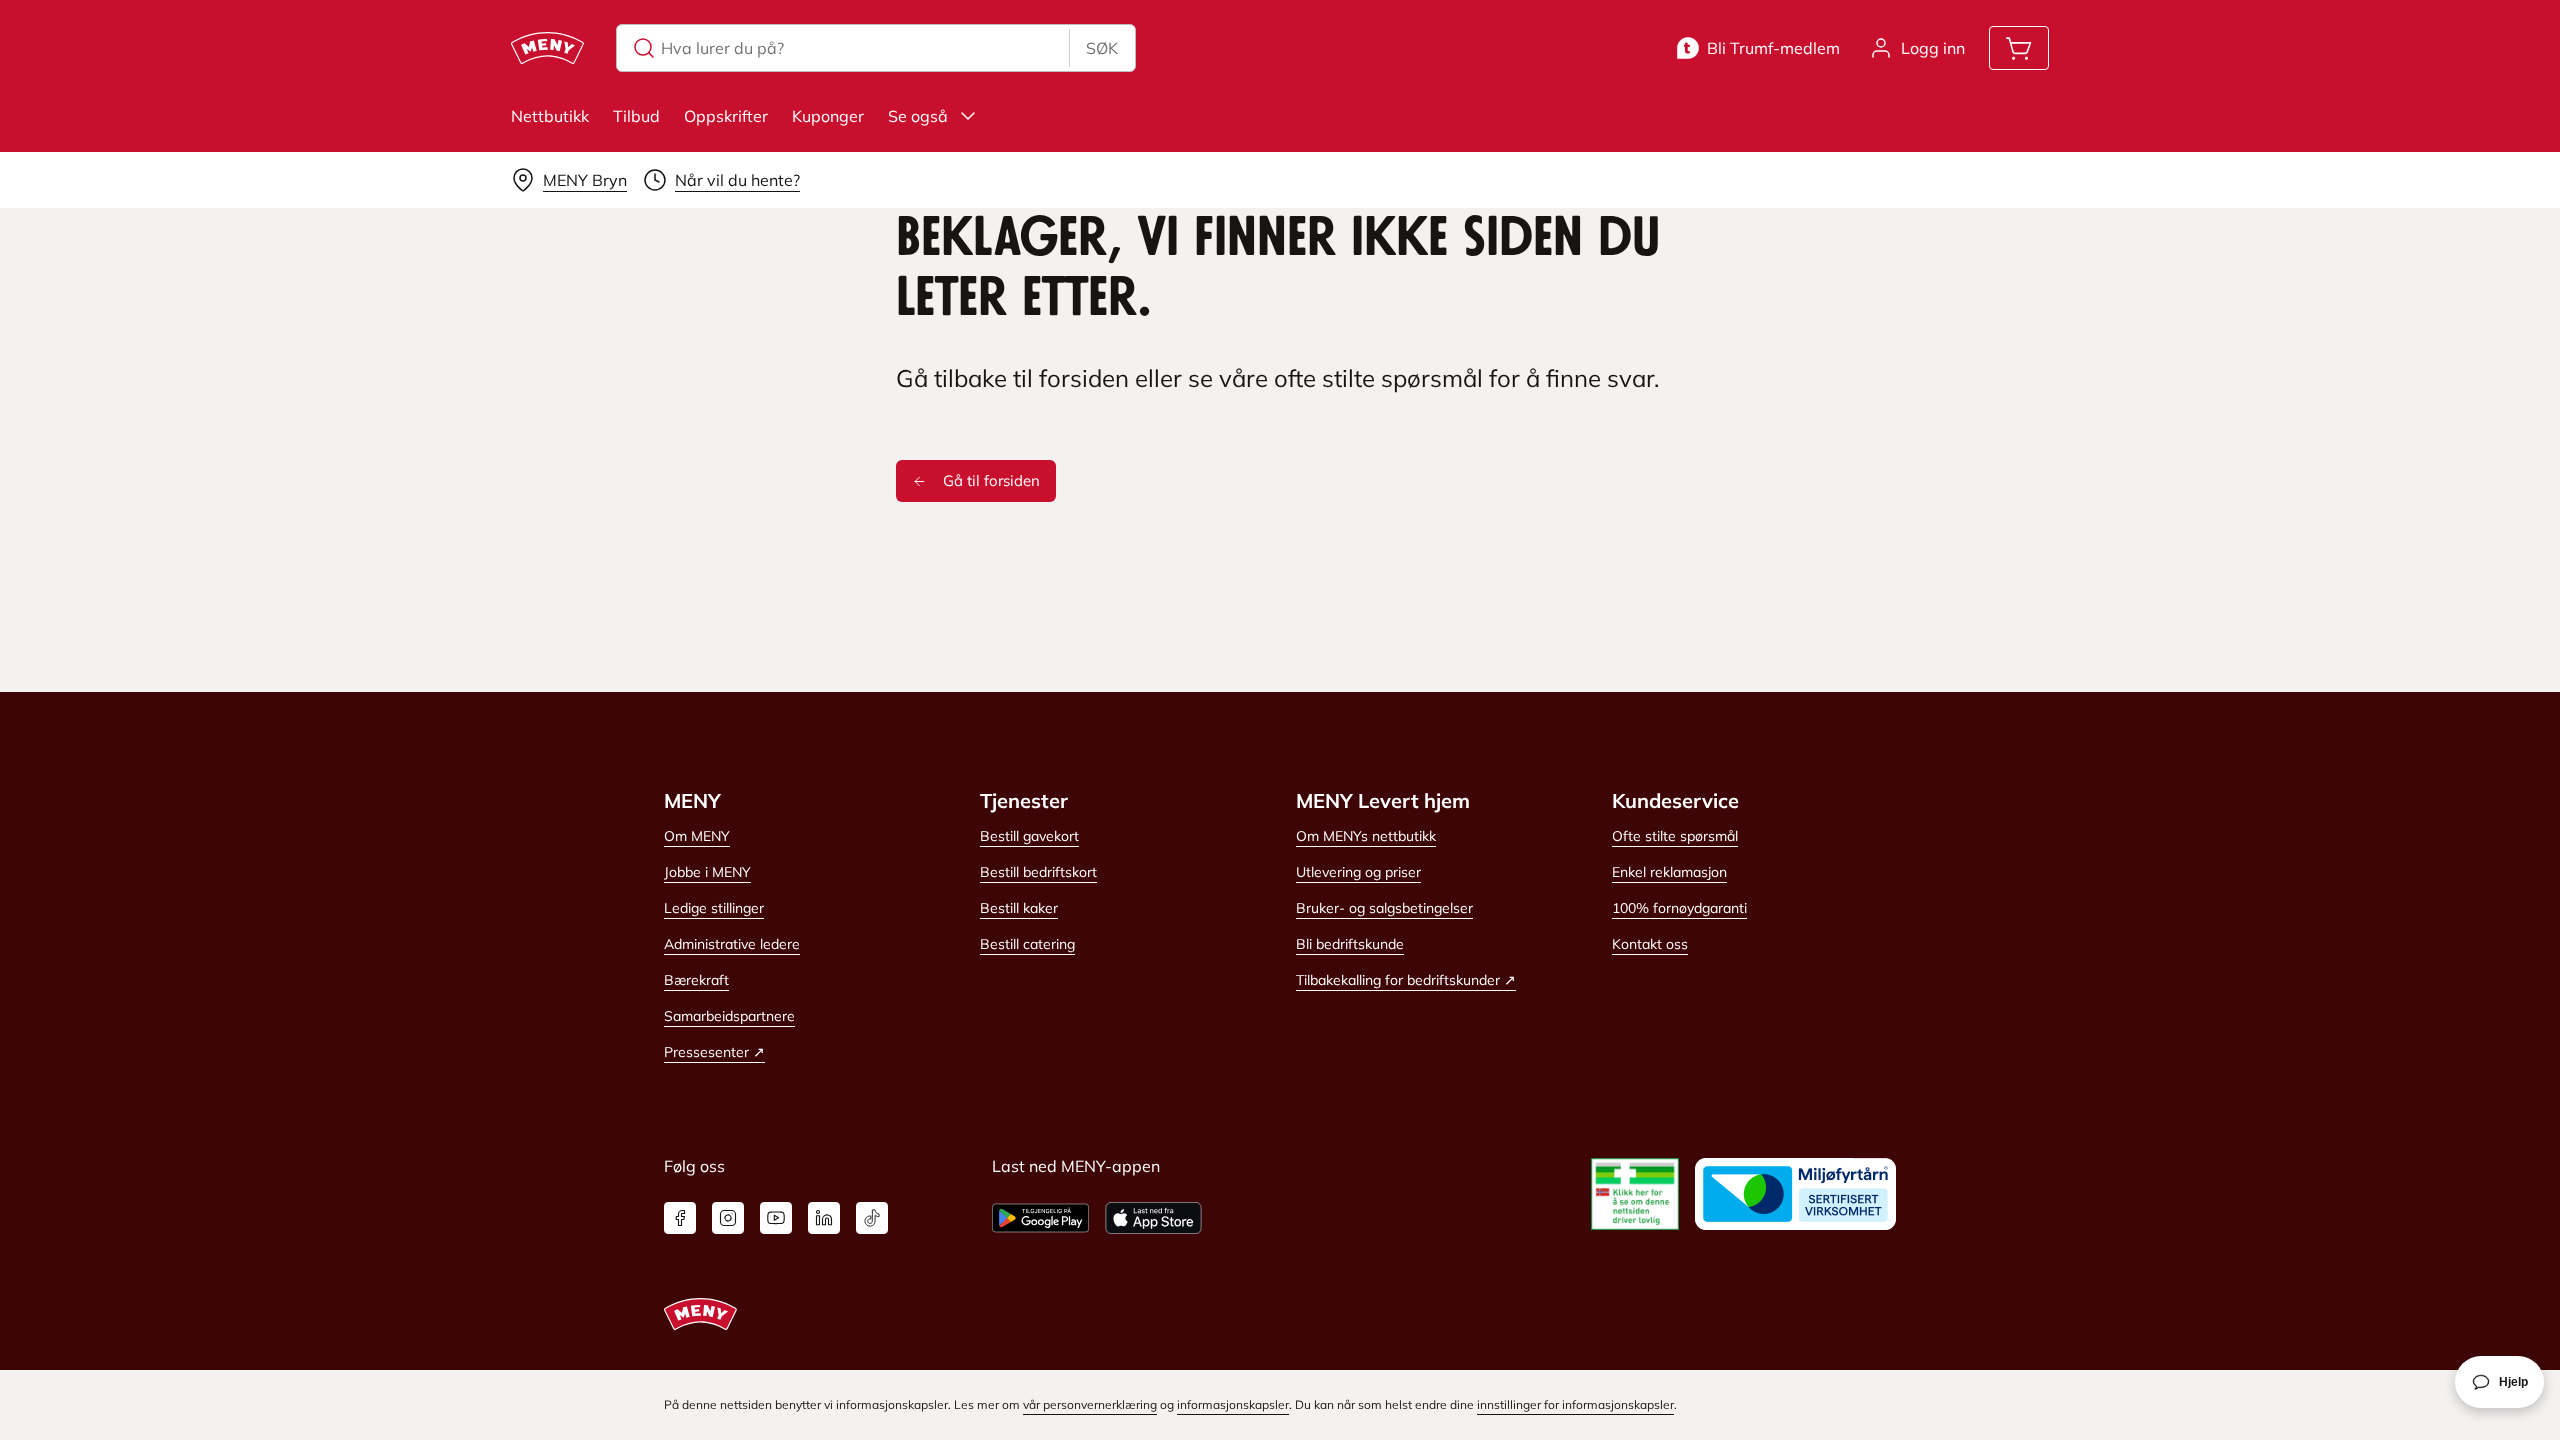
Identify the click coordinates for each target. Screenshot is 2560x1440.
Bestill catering (1027, 944)
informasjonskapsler (1233, 1404)
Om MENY (697, 836)
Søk (1102, 48)
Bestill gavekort (1029, 836)
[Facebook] (680, 1218)
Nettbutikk (550, 116)
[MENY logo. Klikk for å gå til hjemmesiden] (547, 48)
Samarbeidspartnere (729, 1016)
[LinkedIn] (824, 1218)
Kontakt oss (1650, 944)
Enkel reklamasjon (1669, 872)
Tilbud (636, 116)
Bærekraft (696, 980)
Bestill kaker (1019, 908)
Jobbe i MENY (707, 872)
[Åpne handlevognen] (2019, 48)
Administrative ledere (732, 944)
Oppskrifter (726, 116)
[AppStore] (1153, 1218)
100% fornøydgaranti (1679, 908)
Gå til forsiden (991, 480)
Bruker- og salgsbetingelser (1384, 908)
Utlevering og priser (1358, 872)
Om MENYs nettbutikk (1366, 836)
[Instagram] (728, 1218)
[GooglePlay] (1040, 1218)
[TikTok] (872, 1218)
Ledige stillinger (714, 908)
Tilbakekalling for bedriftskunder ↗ (1406, 980)
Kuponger (828, 116)
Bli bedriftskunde (1350, 944)
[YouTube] (776, 1218)
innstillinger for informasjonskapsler (1575, 1404)
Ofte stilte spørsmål (1675, 836)
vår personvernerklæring (1090, 1404)
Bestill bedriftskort (1038, 872)
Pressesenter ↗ (714, 1052)
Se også (918, 116)
